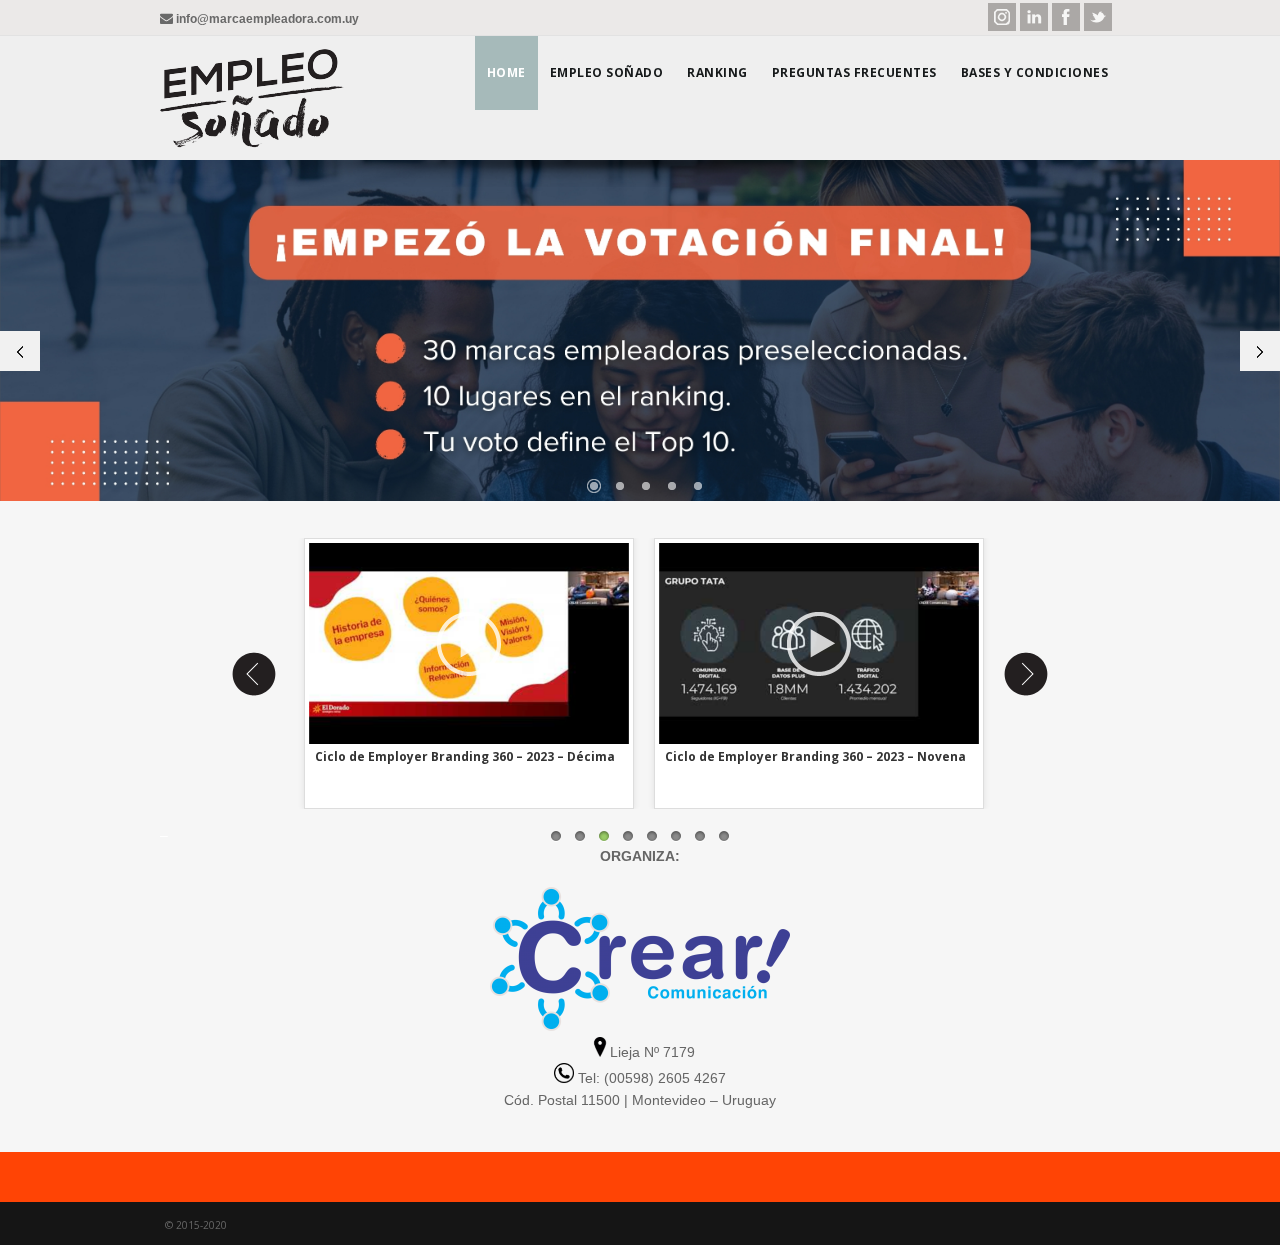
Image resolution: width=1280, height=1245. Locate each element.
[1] (594, 486)
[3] (646, 486)
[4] (672, 486)
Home (506, 72)
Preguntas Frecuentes (854, 72)
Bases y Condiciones (1035, 72)
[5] (698, 486)
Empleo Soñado (607, 72)
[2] (620, 486)
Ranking (717, 72)
